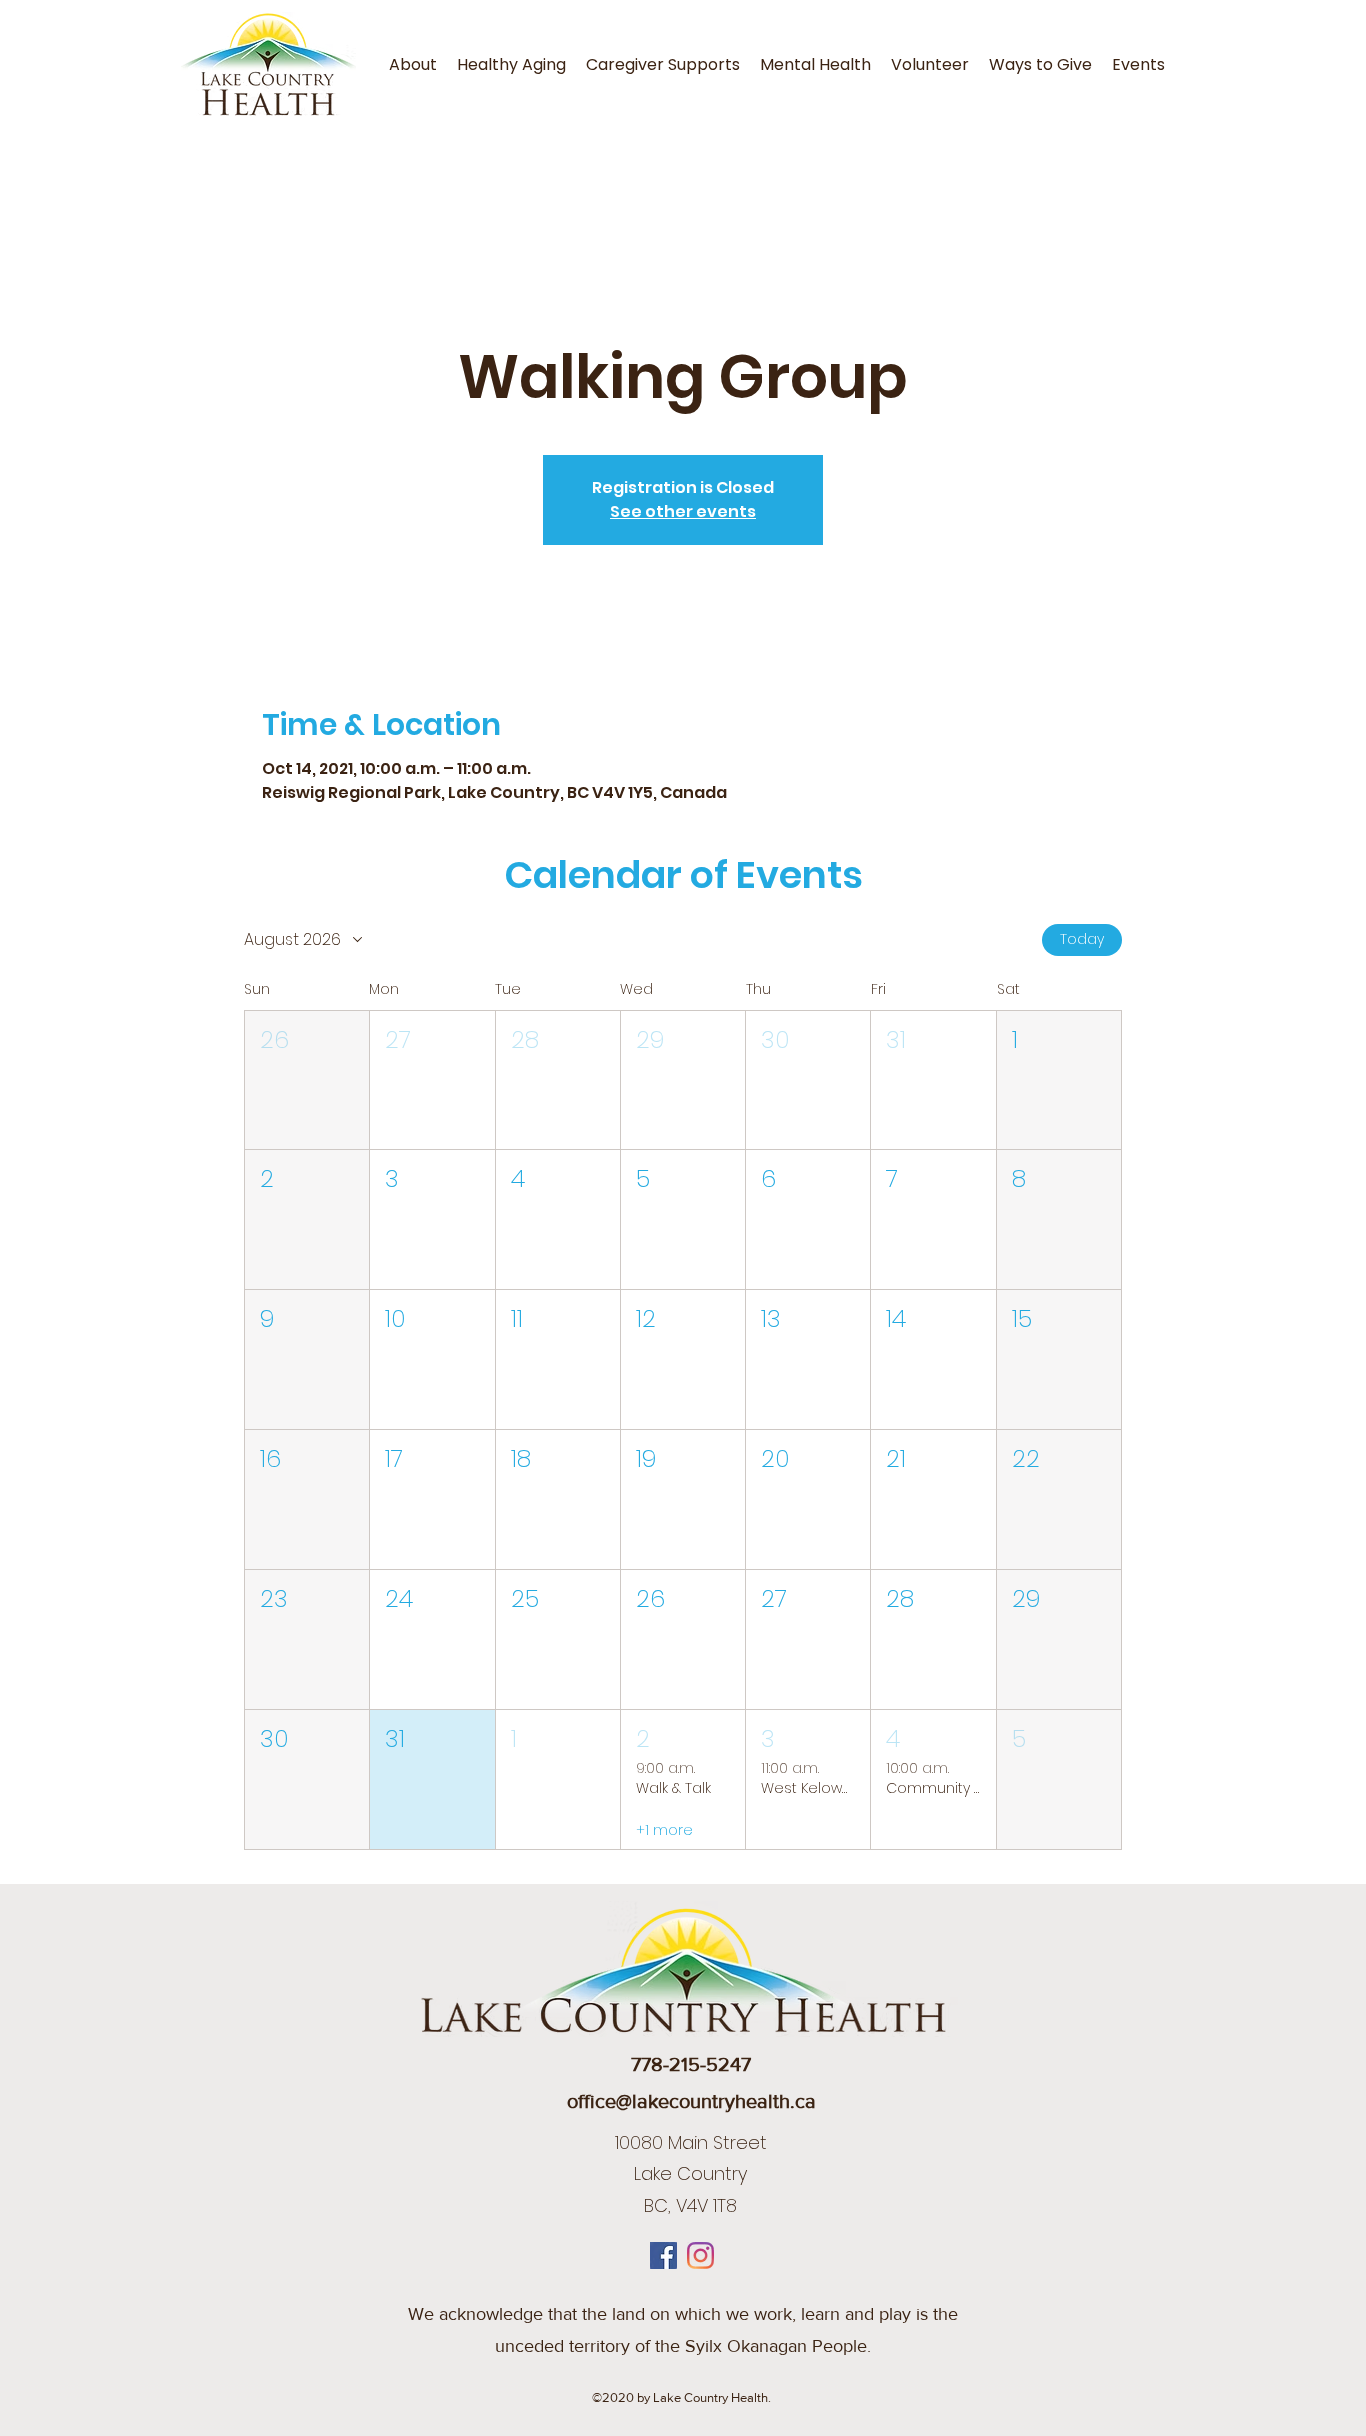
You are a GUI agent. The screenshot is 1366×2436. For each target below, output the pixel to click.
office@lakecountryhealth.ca (691, 2101)
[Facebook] (663, 2255)
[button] (307, 1080)
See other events (683, 511)
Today (1082, 939)
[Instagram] (700, 2255)
